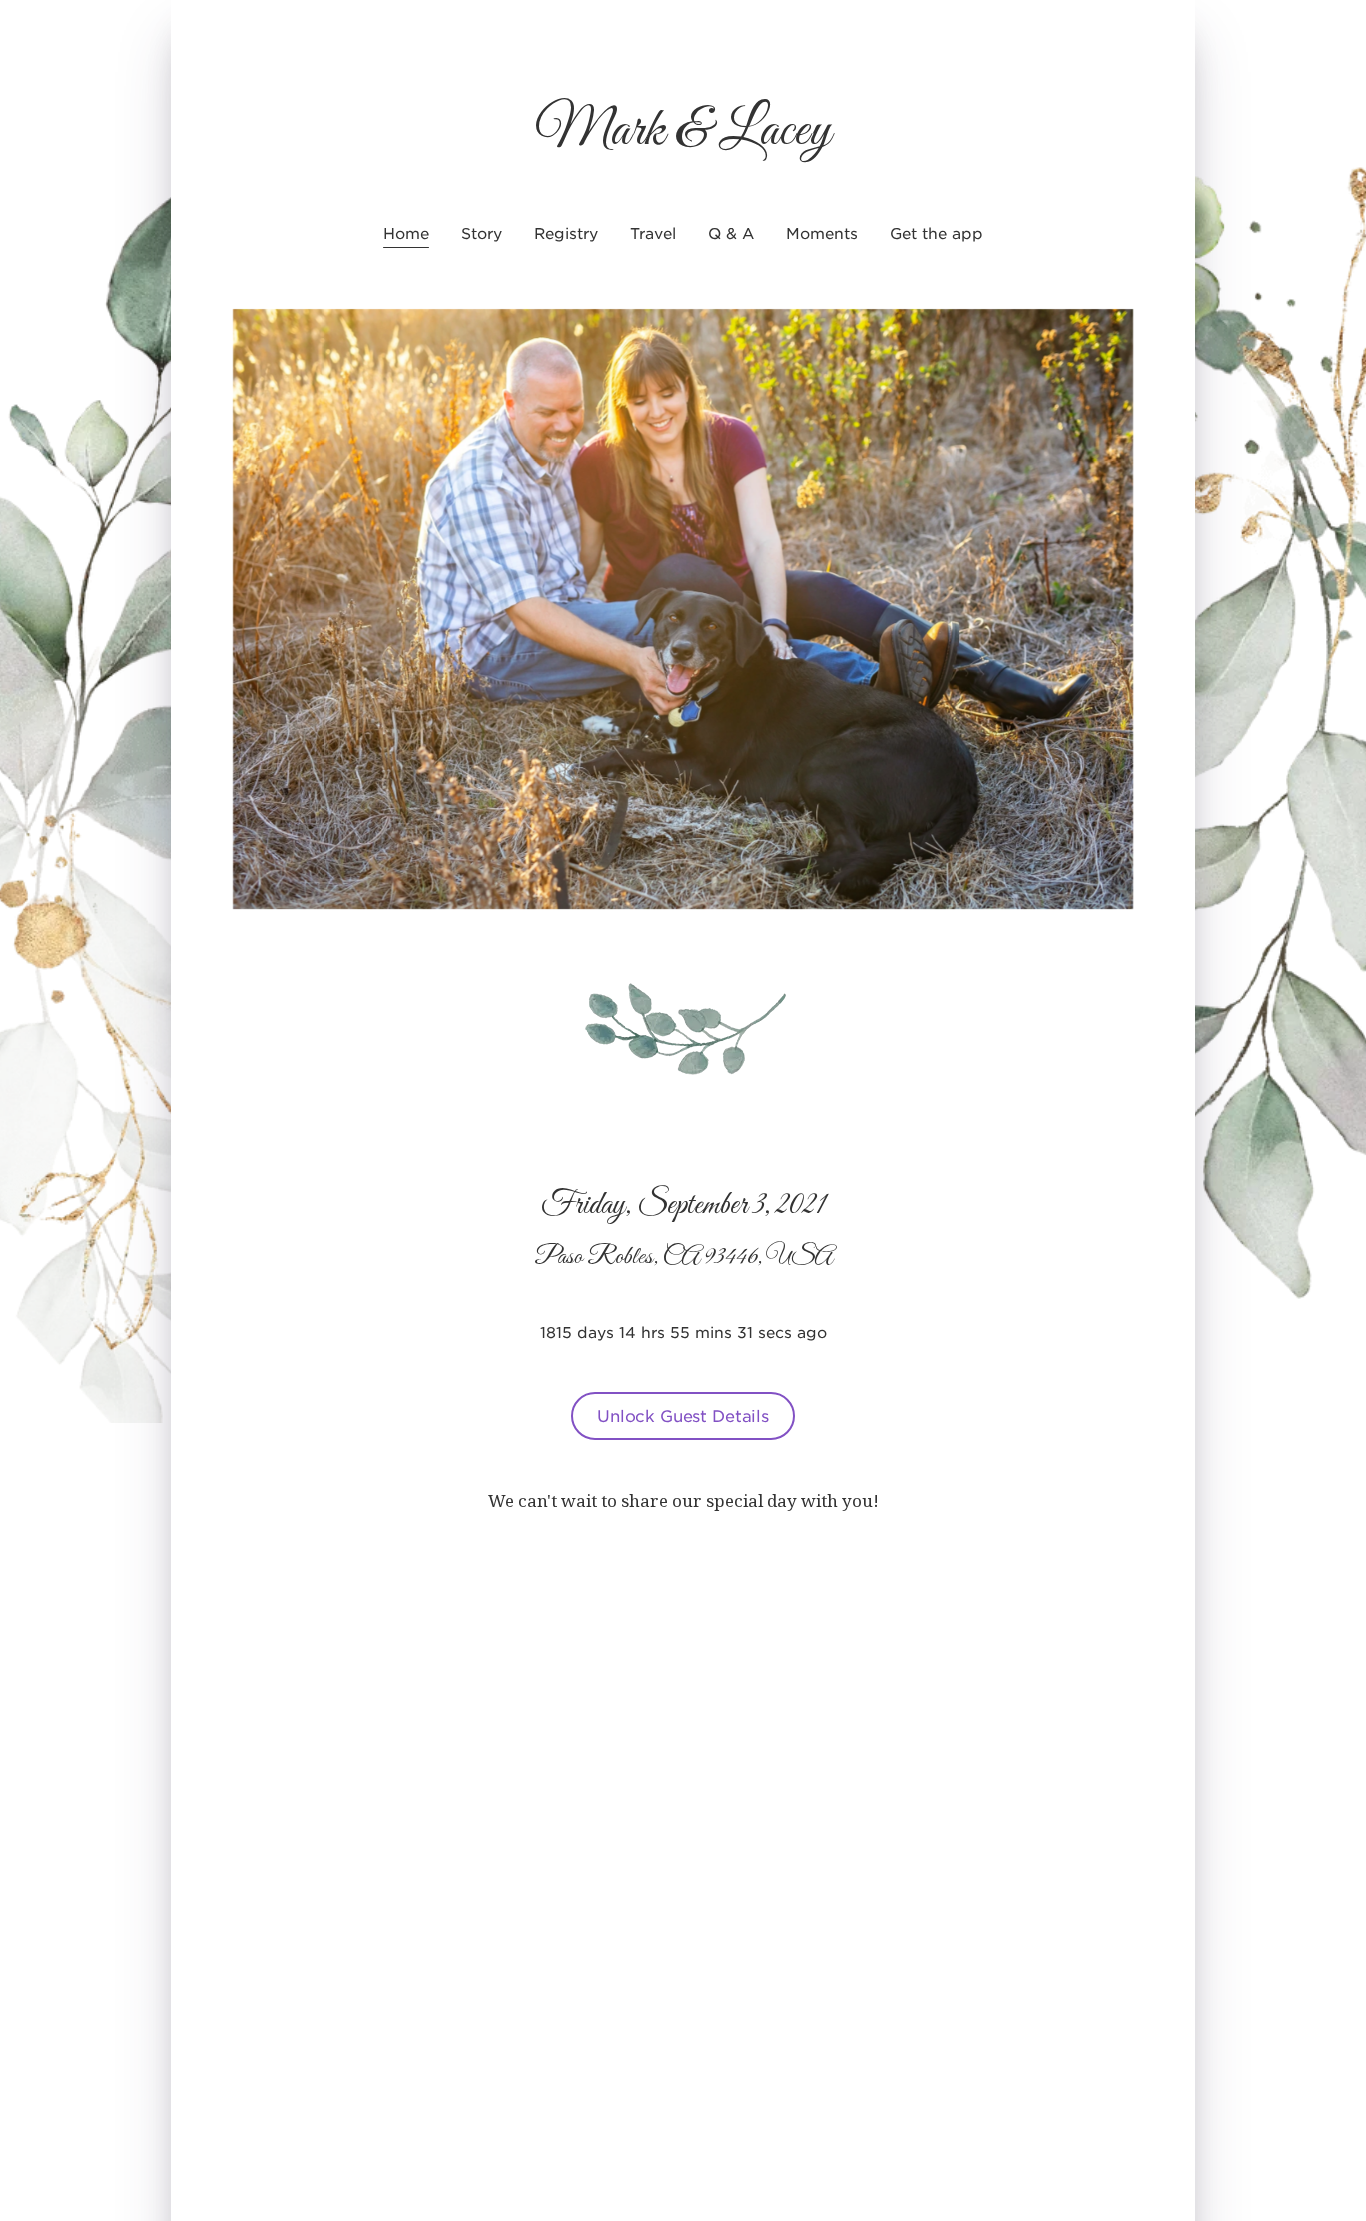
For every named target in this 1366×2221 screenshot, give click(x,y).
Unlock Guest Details (683, 1415)
